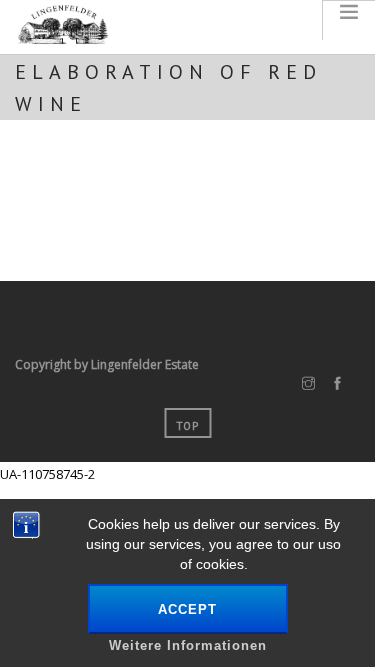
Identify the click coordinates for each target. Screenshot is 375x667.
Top (187, 426)
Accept (187, 609)
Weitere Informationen (188, 645)
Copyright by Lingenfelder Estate (107, 364)
